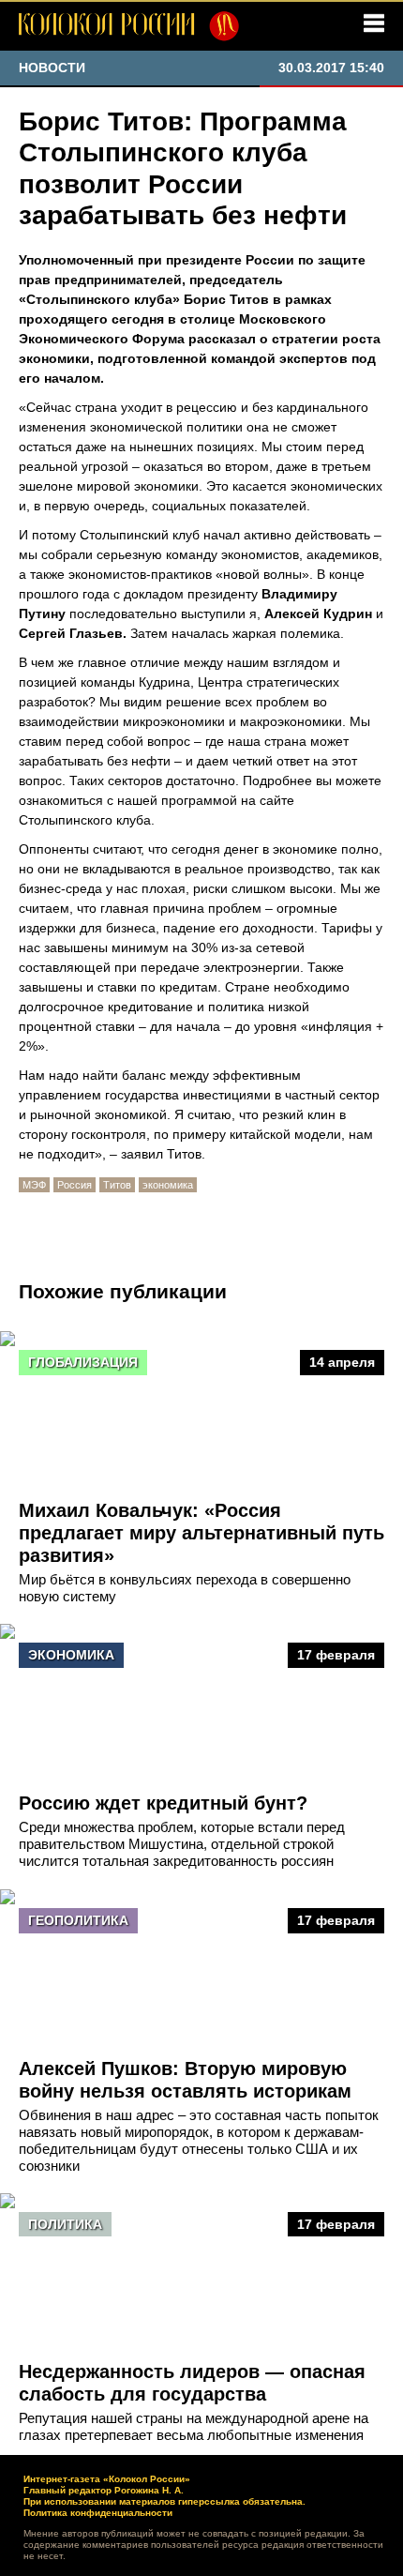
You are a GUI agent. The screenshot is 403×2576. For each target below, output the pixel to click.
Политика (65, 2224)
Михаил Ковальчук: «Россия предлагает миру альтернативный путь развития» (201, 1533)
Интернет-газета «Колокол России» (107, 2479)
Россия (75, 1185)
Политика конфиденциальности (98, 2513)
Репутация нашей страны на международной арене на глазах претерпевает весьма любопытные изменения (194, 2426)
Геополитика (78, 1920)
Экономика (71, 1655)
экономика (168, 1185)
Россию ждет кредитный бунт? (163, 1803)
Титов (117, 1185)
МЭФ (34, 1185)
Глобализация (83, 1362)
